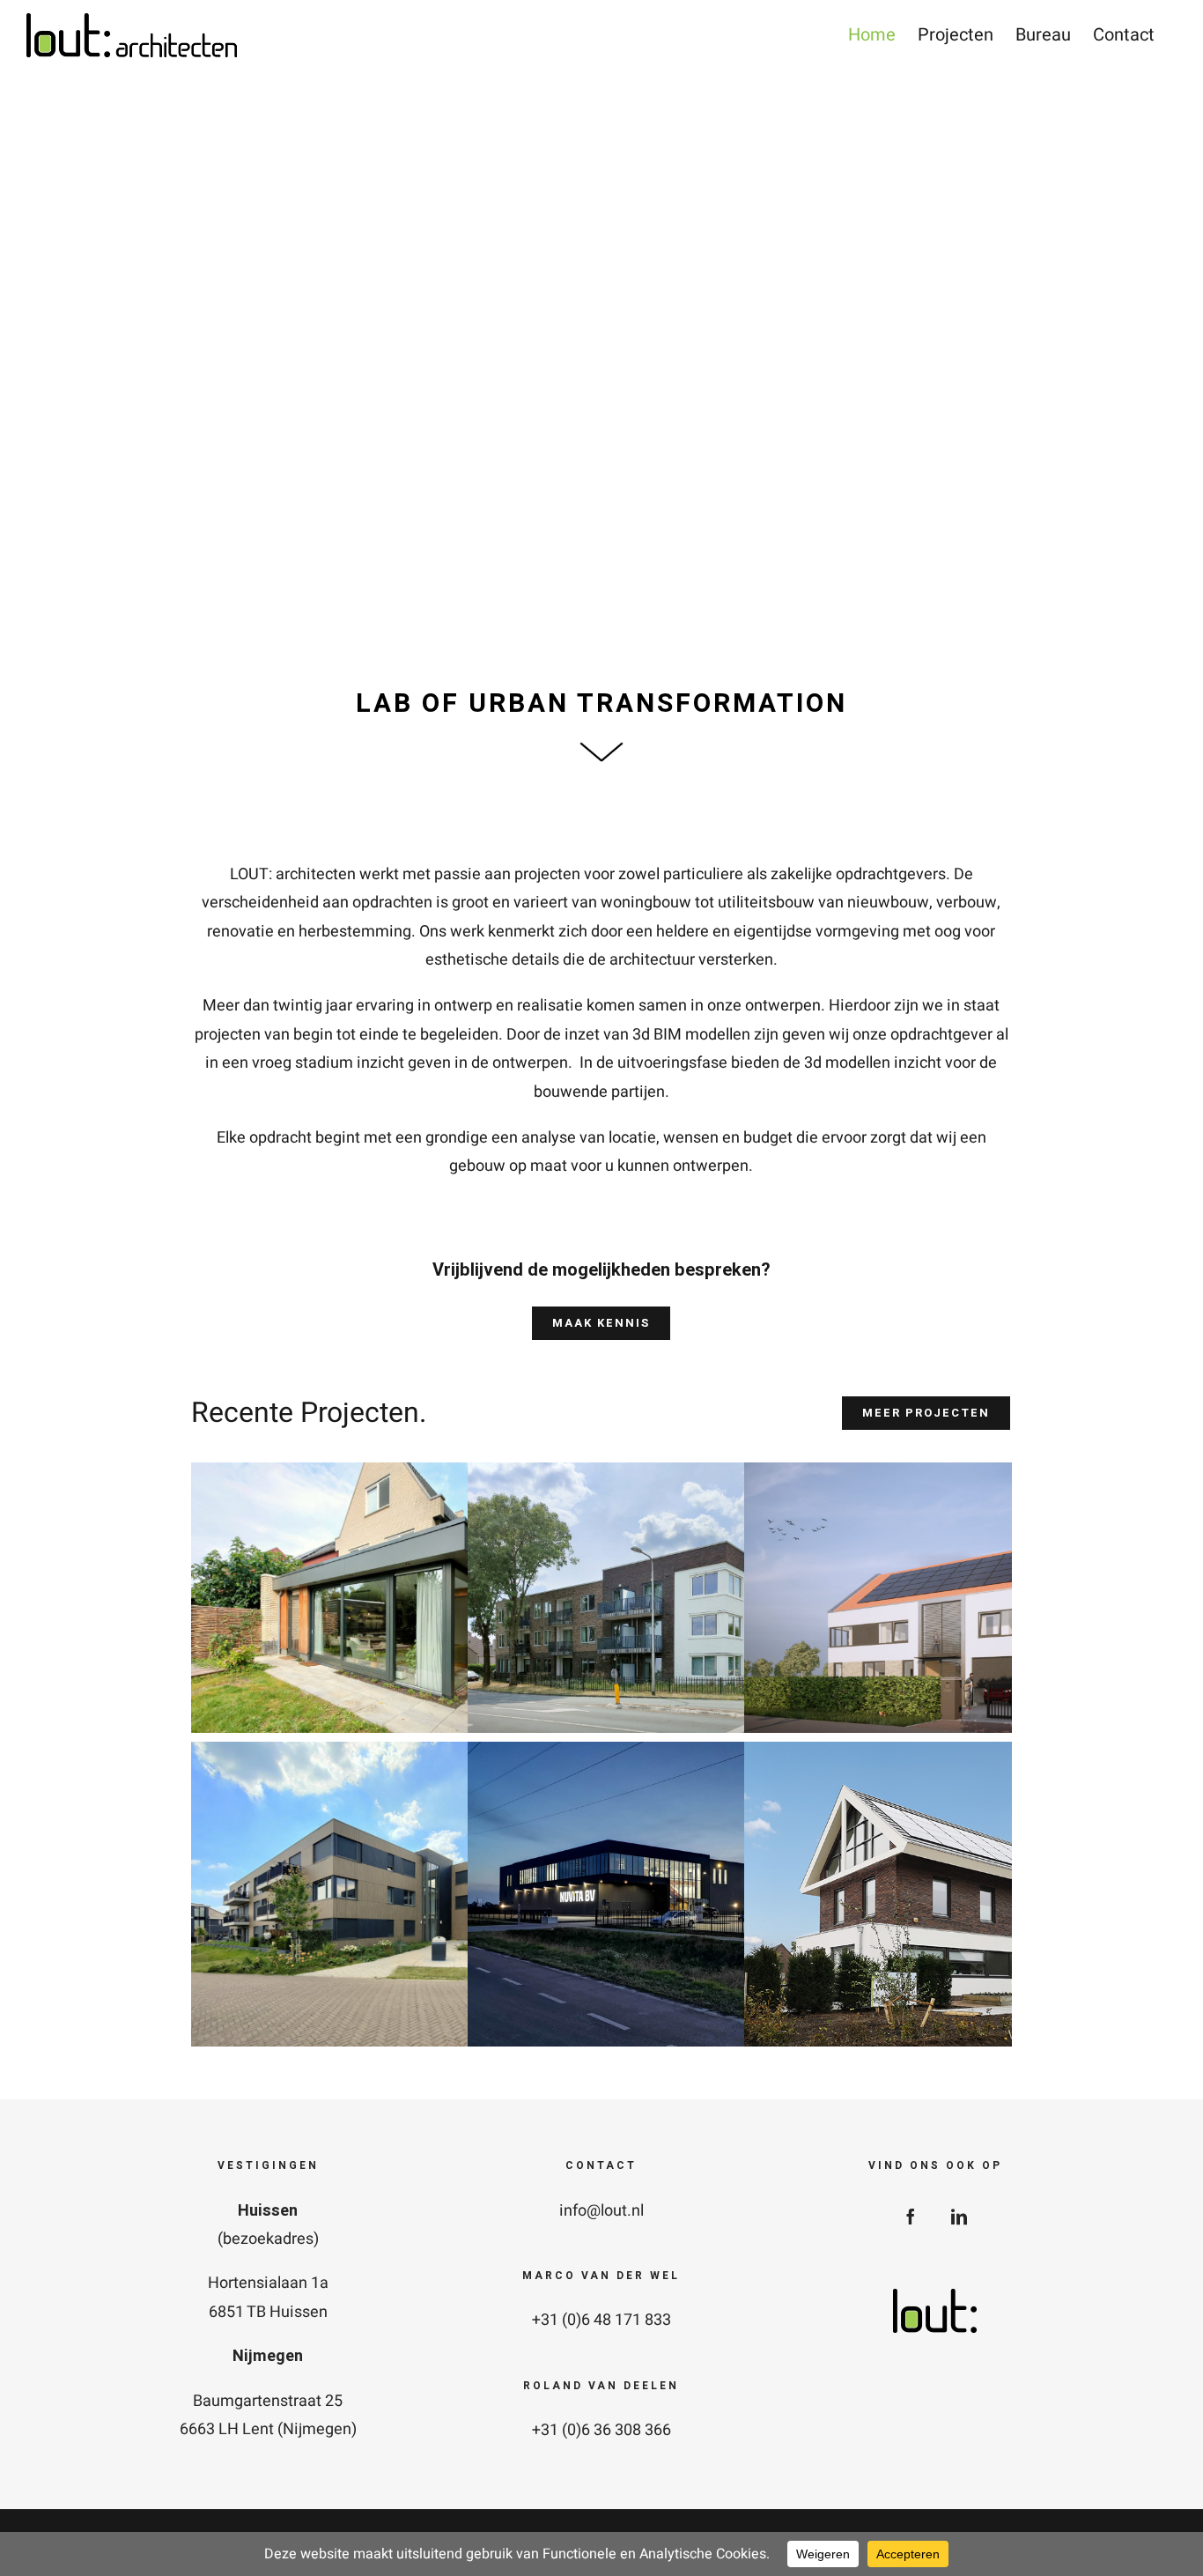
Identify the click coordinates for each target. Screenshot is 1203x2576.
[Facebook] (911, 2217)
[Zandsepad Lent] (947, 1894)
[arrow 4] (601, 749)
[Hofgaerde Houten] (671, 1615)
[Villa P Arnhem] (947, 1615)
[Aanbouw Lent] (394, 1615)
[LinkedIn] (959, 2217)
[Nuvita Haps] (671, 1894)
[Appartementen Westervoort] (394, 1894)
